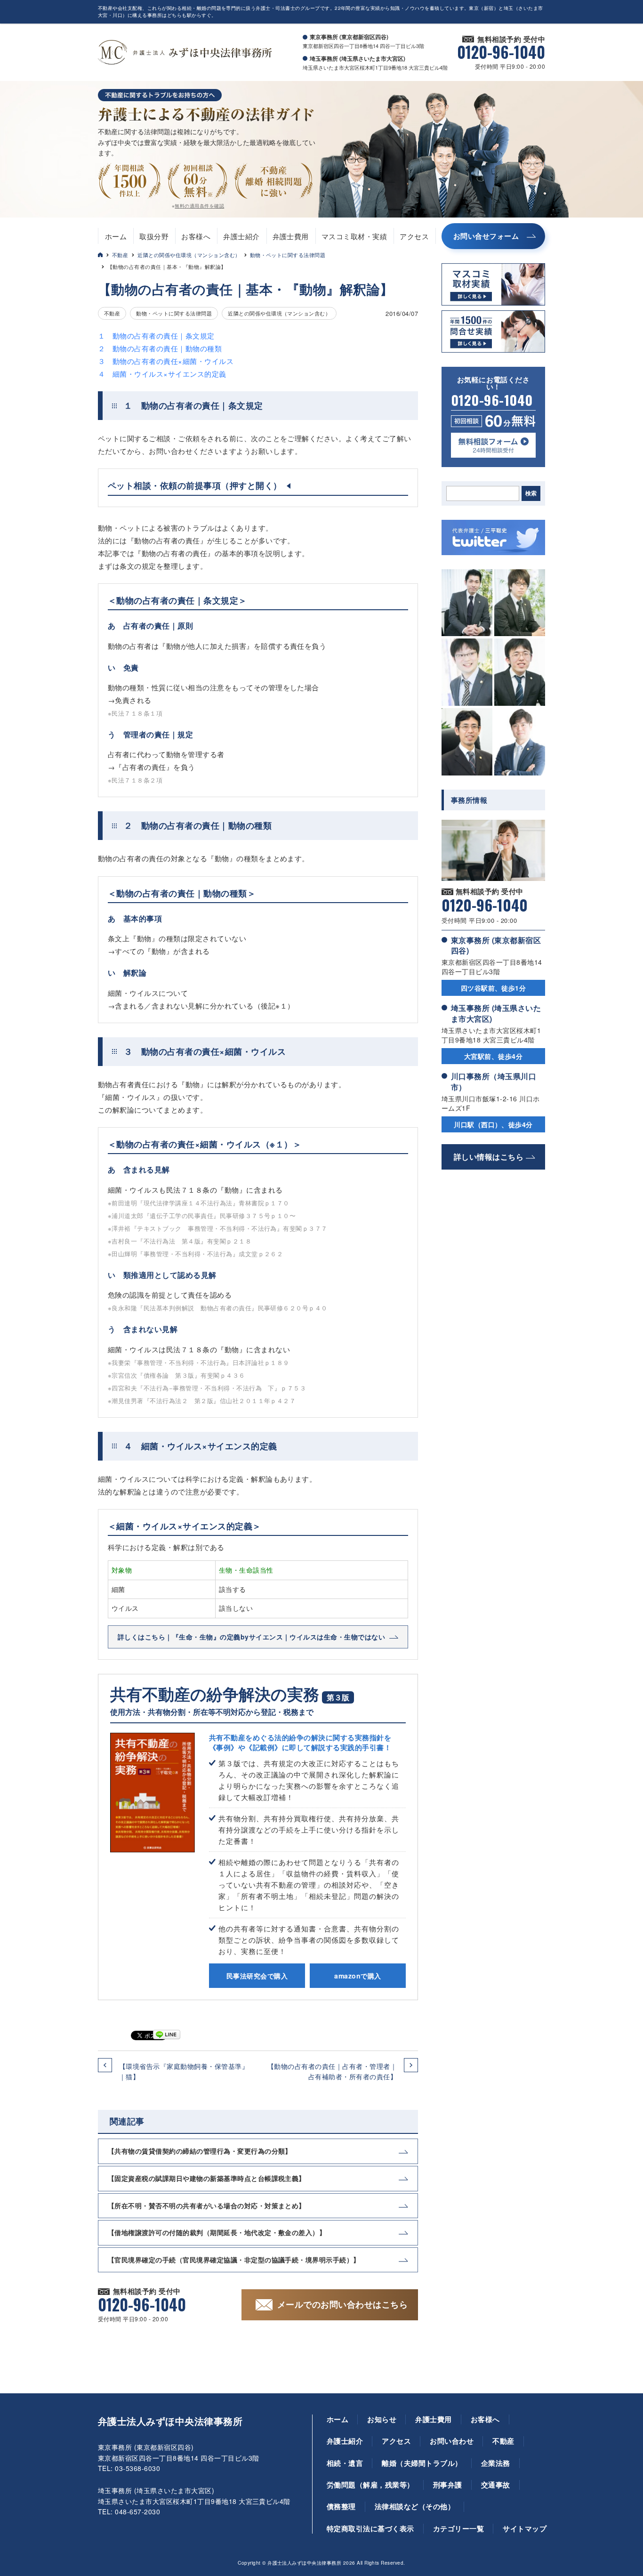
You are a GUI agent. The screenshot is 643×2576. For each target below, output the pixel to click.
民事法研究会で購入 (257, 1976)
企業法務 (496, 2463)
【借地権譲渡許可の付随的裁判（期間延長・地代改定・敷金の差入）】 (217, 2232)
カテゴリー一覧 (458, 2528)
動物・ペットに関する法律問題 (288, 255)
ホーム (116, 236)
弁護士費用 (291, 236)
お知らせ (382, 2419)
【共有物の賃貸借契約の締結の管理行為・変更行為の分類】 (200, 2151)
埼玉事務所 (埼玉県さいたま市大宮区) (496, 1013)
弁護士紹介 (241, 236)
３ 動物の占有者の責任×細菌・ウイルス (166, 361)
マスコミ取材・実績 (354, 236)
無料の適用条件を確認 (199, 206)
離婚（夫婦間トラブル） (422, 2463)
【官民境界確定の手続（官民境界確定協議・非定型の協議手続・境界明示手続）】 (234, 2260)
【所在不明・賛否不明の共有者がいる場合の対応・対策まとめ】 (207, 2205)
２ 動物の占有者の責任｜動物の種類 (160, 348)
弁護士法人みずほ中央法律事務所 (170, 2421)
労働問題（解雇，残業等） (370, 2485)
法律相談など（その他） (415, 2506)
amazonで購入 (358, 1976)
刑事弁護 (448, 2485)
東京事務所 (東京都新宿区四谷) (496, 945)
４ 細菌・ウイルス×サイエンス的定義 (162, 374)
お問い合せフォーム (486, 236)
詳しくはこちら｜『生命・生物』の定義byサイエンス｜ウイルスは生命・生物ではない (251, 1637)
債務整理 (341, 2506)
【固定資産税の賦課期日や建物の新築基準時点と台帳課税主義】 (207, 2178)
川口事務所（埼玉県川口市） (494, 1081)
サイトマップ (525, 2528)
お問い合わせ (452, 2441)
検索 (531, 493)
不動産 (120, 255)
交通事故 (496, 2485)
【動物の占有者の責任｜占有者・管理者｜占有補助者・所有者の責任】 (332, 2071)
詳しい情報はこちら (489, 1157)
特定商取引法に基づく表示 (370, 2528)
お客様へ (196, 236)
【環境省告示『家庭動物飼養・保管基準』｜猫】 (184, 2071)
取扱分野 (154, 236)
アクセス (414, 236)
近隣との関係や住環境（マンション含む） (189, 255)
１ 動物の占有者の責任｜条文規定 (156, 335)
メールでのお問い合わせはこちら (342, 2304)
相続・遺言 (345, 2463)
